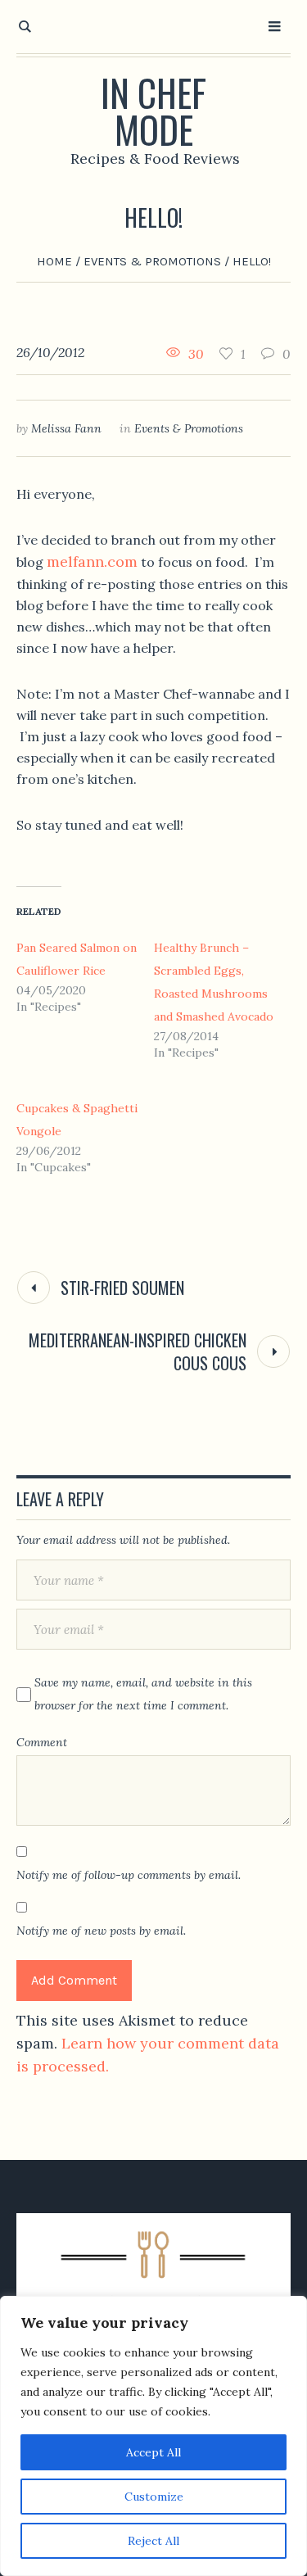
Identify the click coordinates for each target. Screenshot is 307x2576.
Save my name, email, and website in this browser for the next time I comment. (143, 1694)
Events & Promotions (152, 261)
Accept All (153, 2452)
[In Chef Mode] (153, 2285)
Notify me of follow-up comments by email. (129, 1875)
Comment (42, 1742)
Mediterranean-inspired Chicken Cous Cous (138, 1351)
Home (54, 261)
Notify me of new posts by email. (101, 1931)
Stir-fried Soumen (122, 1288)
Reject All (153, 2541)
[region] (153, 2436)
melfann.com (92, 561)
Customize (154, 2497)
